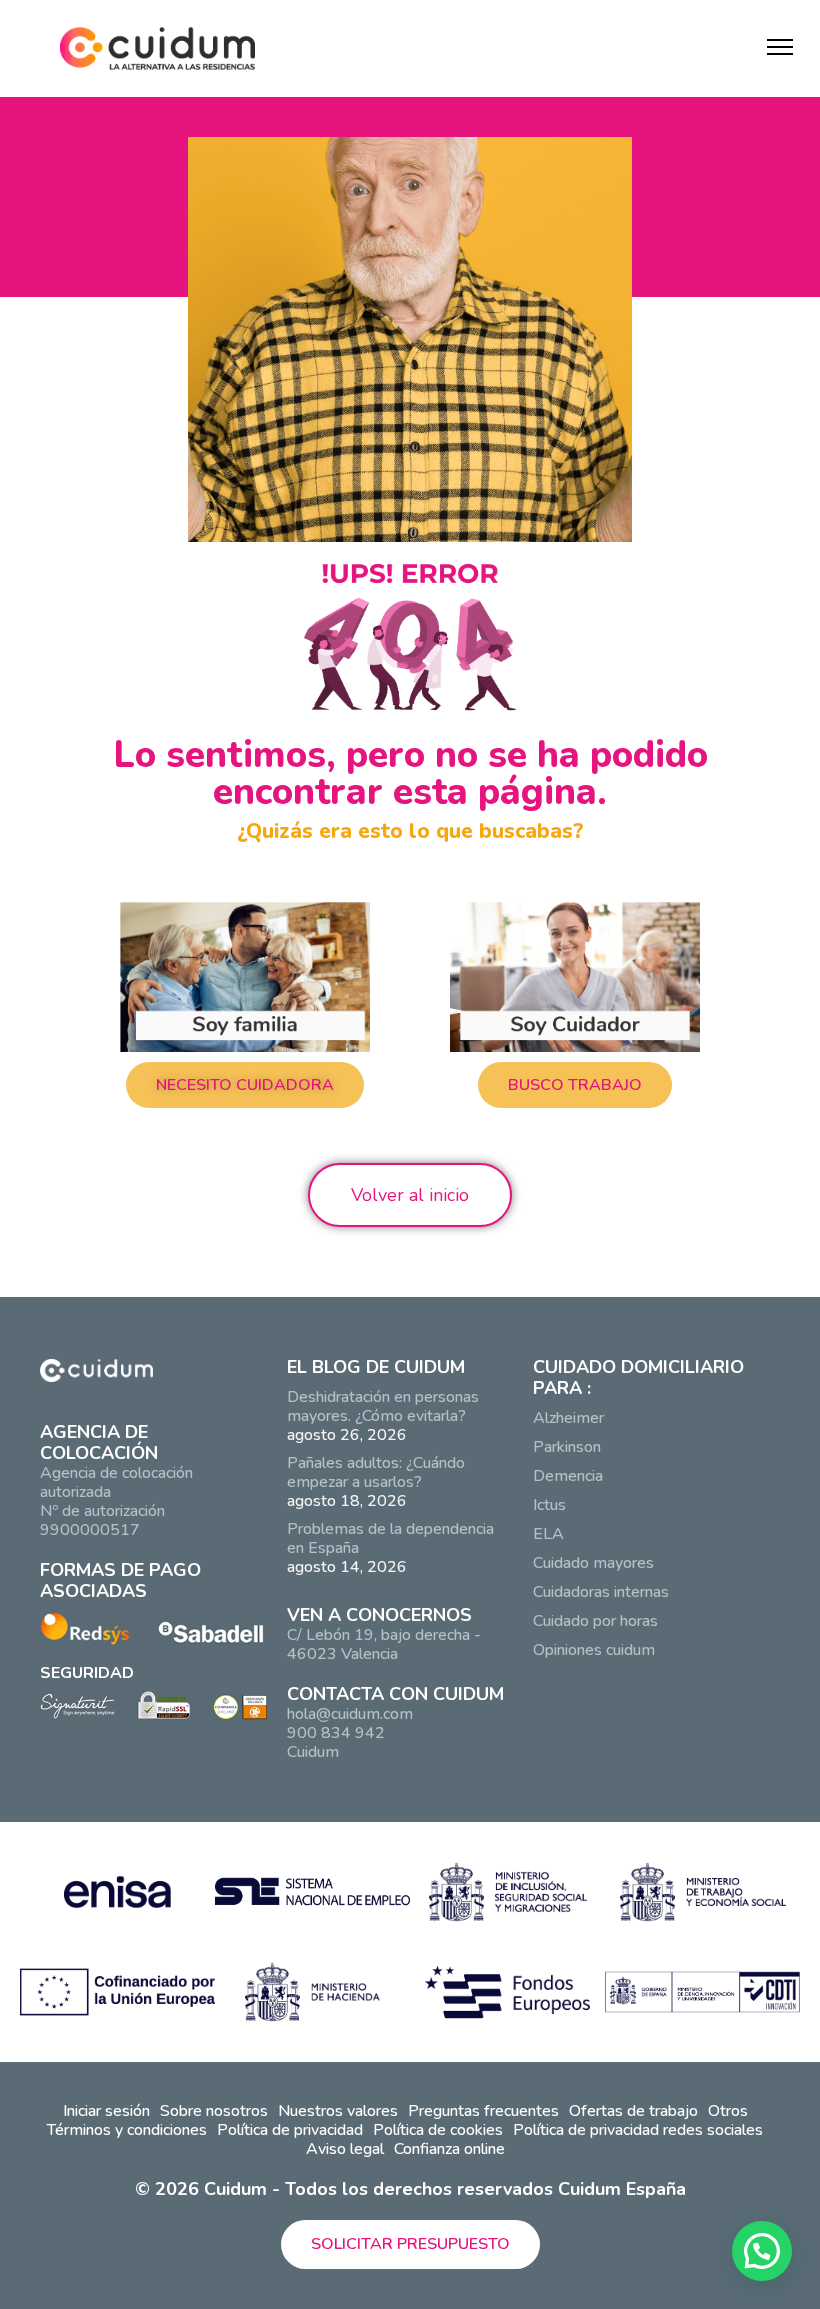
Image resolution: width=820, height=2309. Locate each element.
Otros (728, 2111)
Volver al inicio (410, 1195)
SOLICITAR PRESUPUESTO (410, 2244)
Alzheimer (568, 1418)
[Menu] (780, 47)
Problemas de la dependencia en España (390, 1538)
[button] (245, 1085)
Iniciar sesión (106, 2111)
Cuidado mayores (593, 1563)
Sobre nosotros (214, 2111)
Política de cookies (438, 2130)
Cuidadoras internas (601, 1592)
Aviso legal (345, 2149)
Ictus (549, 1505)
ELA (548, 1534)
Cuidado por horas (595, 1621)
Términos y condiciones (127, 2130)
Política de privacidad (290, 2130)
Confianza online (449, 2149)
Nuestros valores (338, 2111)
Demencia (568, 1476)
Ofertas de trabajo (633, 2111)
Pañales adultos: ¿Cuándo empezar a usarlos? (376, 1472)
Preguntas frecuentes (483, 2111)
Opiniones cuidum (594, 1650)
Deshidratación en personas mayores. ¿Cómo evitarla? (383, 1406)
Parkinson (567, 1447)
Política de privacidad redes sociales (638, 2130)
